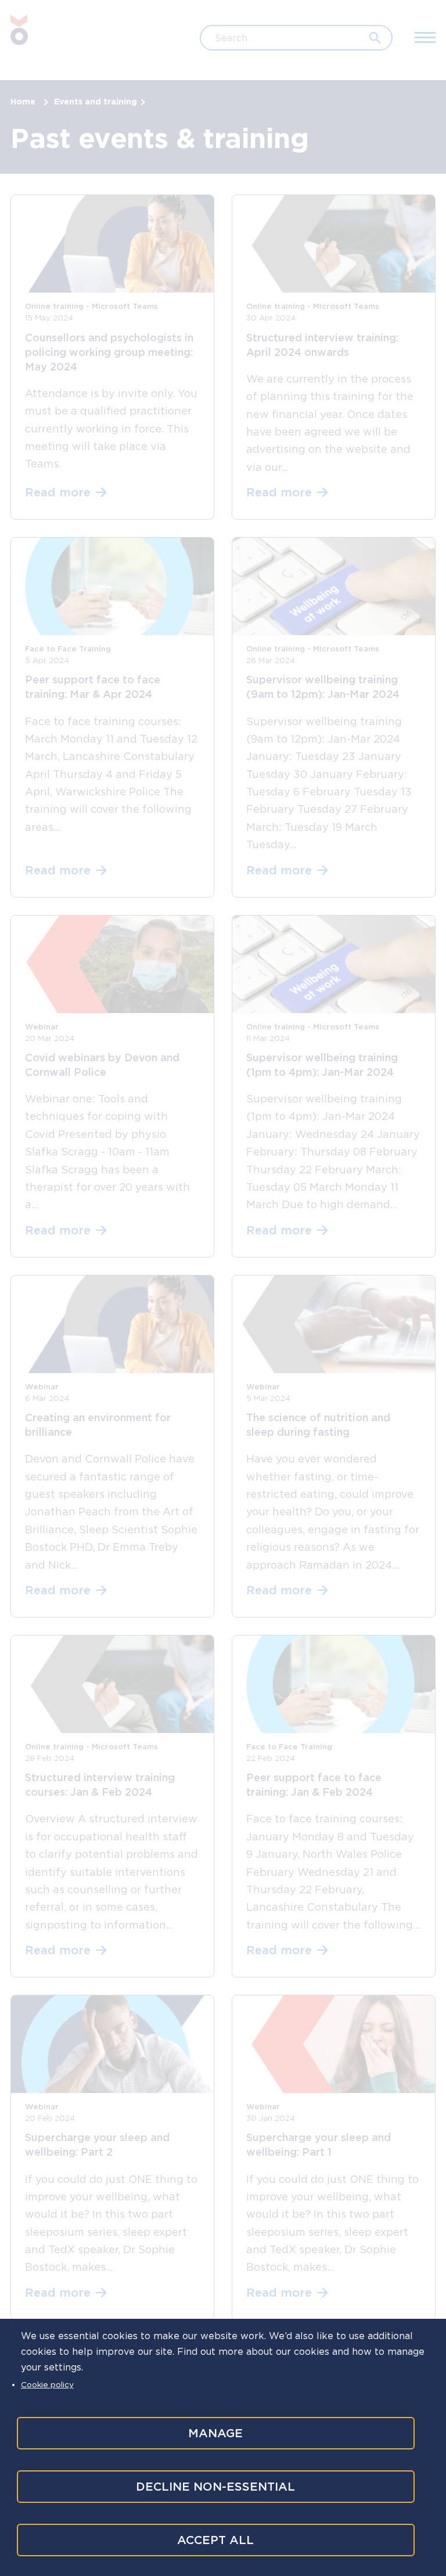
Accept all (215, 2540)
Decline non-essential (215, 2487)
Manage (215, 2433)
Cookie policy (47, 2384)
